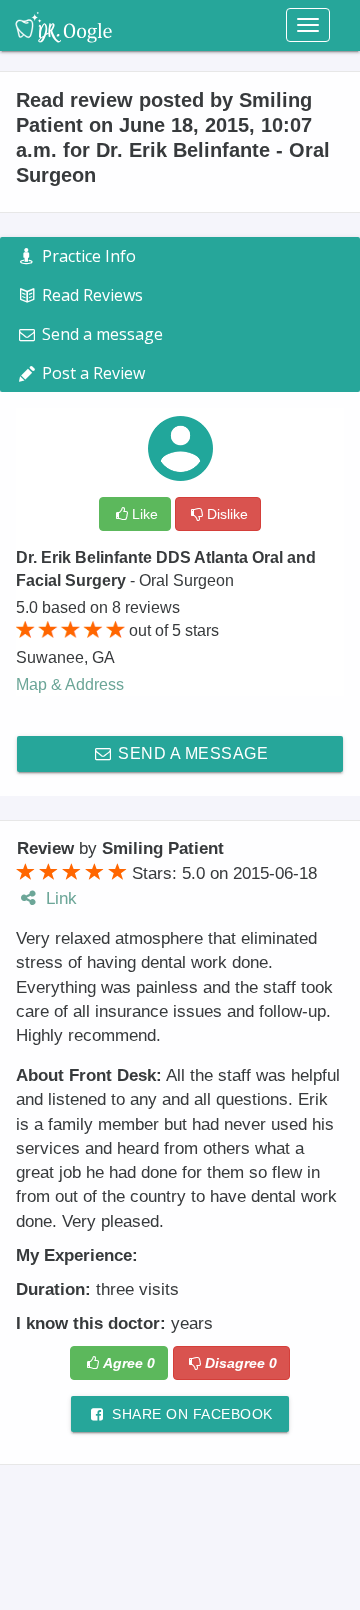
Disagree (241, 1363)
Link (59, 898)
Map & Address (70, 684)
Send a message (191, 753)
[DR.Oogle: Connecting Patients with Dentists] (63, 25)
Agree (129, 1363)
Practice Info (87, 256)
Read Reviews (90, 295)
